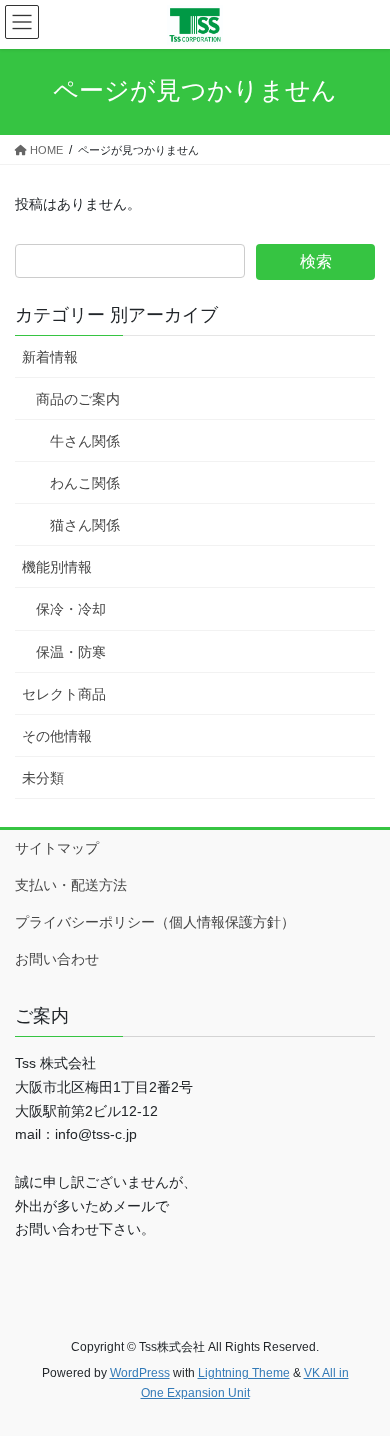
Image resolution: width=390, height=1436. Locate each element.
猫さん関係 (85, 525)
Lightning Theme (244, 1373)
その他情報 (57, 736)
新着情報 (50, 357)
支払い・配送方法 (71, 885)
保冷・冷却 (71, 609)
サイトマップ (57, 848)
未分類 (43, 778)
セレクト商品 (64, 694)
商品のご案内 (78, 399)
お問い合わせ (57, 959)
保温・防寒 (71, 652)
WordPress (140, 1373)
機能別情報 (57, 567)
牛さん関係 (85, 441)
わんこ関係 (85, 483)
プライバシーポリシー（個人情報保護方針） (155, 922)
